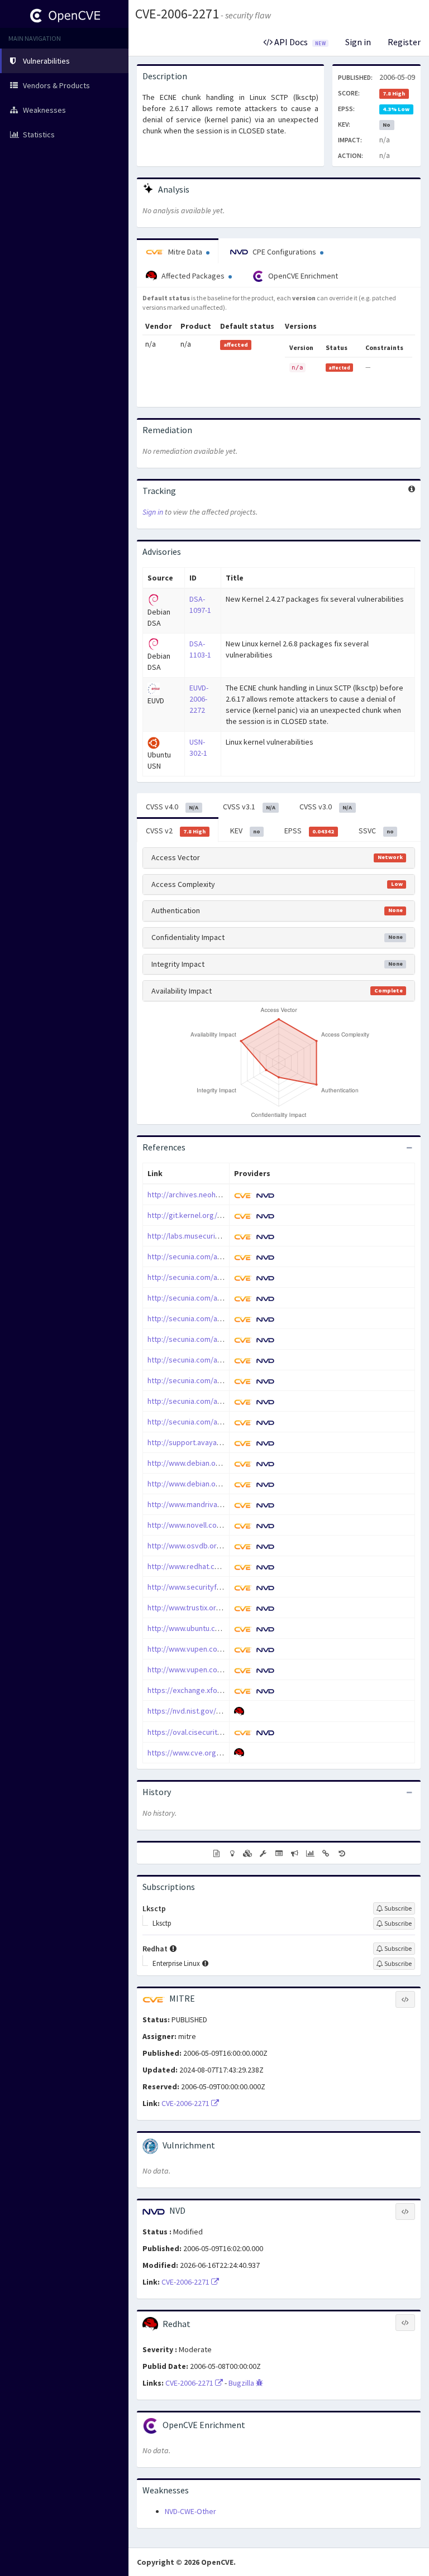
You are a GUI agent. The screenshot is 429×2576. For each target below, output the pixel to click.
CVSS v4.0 (172, 807)
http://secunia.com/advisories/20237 (209, 1298)
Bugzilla (242, 2383)
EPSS (309, 831)
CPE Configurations (284, 252)
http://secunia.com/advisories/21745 (209, 1422)
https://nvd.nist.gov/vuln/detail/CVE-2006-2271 (225, 1711)
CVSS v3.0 (326, 807)
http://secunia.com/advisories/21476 (209, 1401)
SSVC (376, 831)
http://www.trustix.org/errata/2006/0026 (214, 1608)
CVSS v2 (176, 831)
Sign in (358, 42)
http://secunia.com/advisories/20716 (209, 1360)
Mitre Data (185, 252)
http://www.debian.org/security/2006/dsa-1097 (226, 1463)
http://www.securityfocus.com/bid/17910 (216, 1587)
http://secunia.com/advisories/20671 (209, 1339)
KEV (245, 831)
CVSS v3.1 (249, 807)
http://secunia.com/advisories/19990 (209, 1256)
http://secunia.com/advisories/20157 (209, 1277)
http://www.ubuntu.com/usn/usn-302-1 (211, 1628)
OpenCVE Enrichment (302, 276)
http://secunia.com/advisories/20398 (209, 1318)
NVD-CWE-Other (190, 2511)
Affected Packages (193, 276)
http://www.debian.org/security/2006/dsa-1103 (226, 1484)
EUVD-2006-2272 (199, 699)
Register (404, 42)
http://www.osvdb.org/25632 (196, 1546)
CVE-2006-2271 (177, 14)
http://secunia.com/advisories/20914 (209, 1380)
